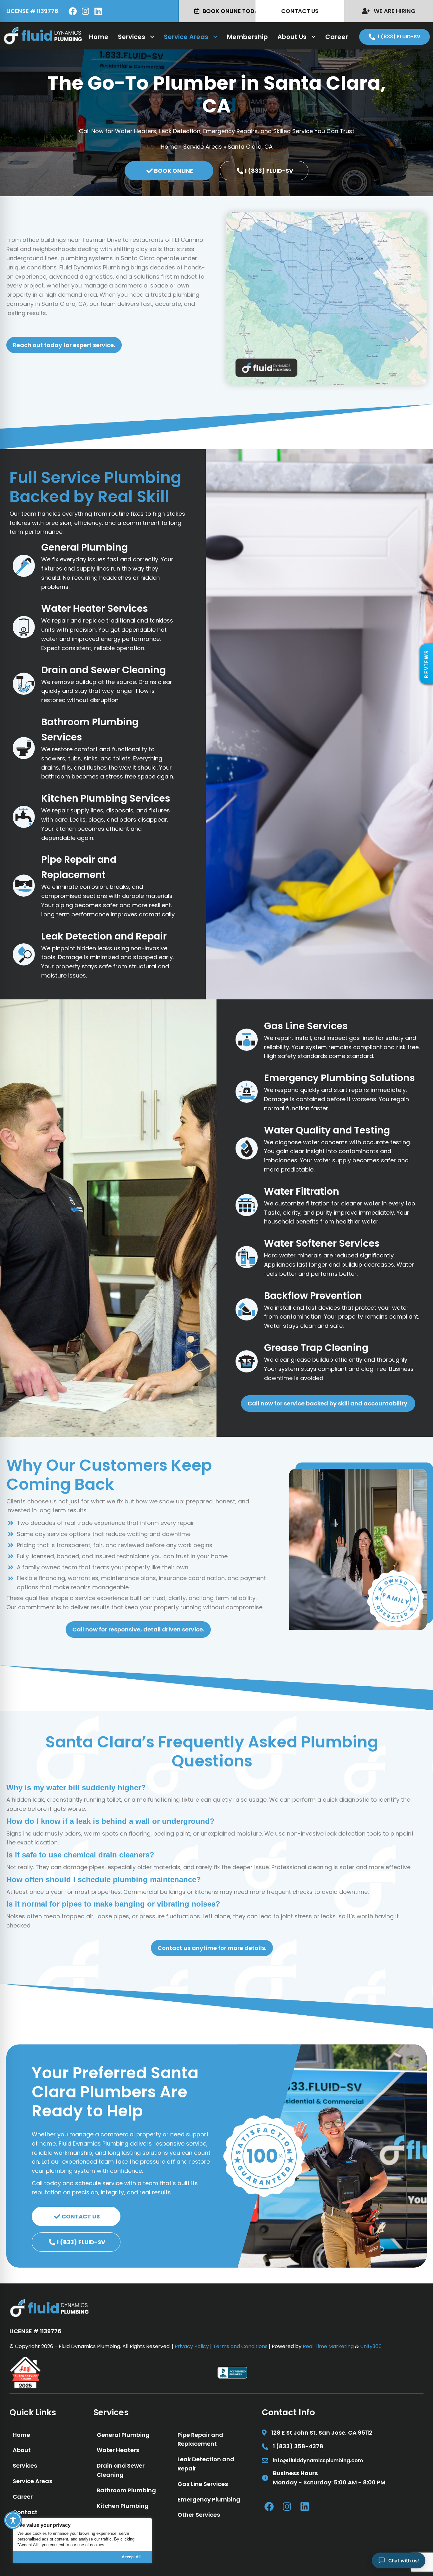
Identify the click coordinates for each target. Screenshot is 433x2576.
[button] (426, 664)
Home (169, 147)
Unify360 (371, 2346)
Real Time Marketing (328, 2346)
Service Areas (203, 147)
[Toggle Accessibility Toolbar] (13, 2520)
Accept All (131, 2557)
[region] (82, 2541)
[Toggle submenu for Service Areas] (215, 37)
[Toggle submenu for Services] (152, 37)
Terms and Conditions (240, 2346)
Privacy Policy (192, 2346)
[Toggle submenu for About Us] (313, 37)
